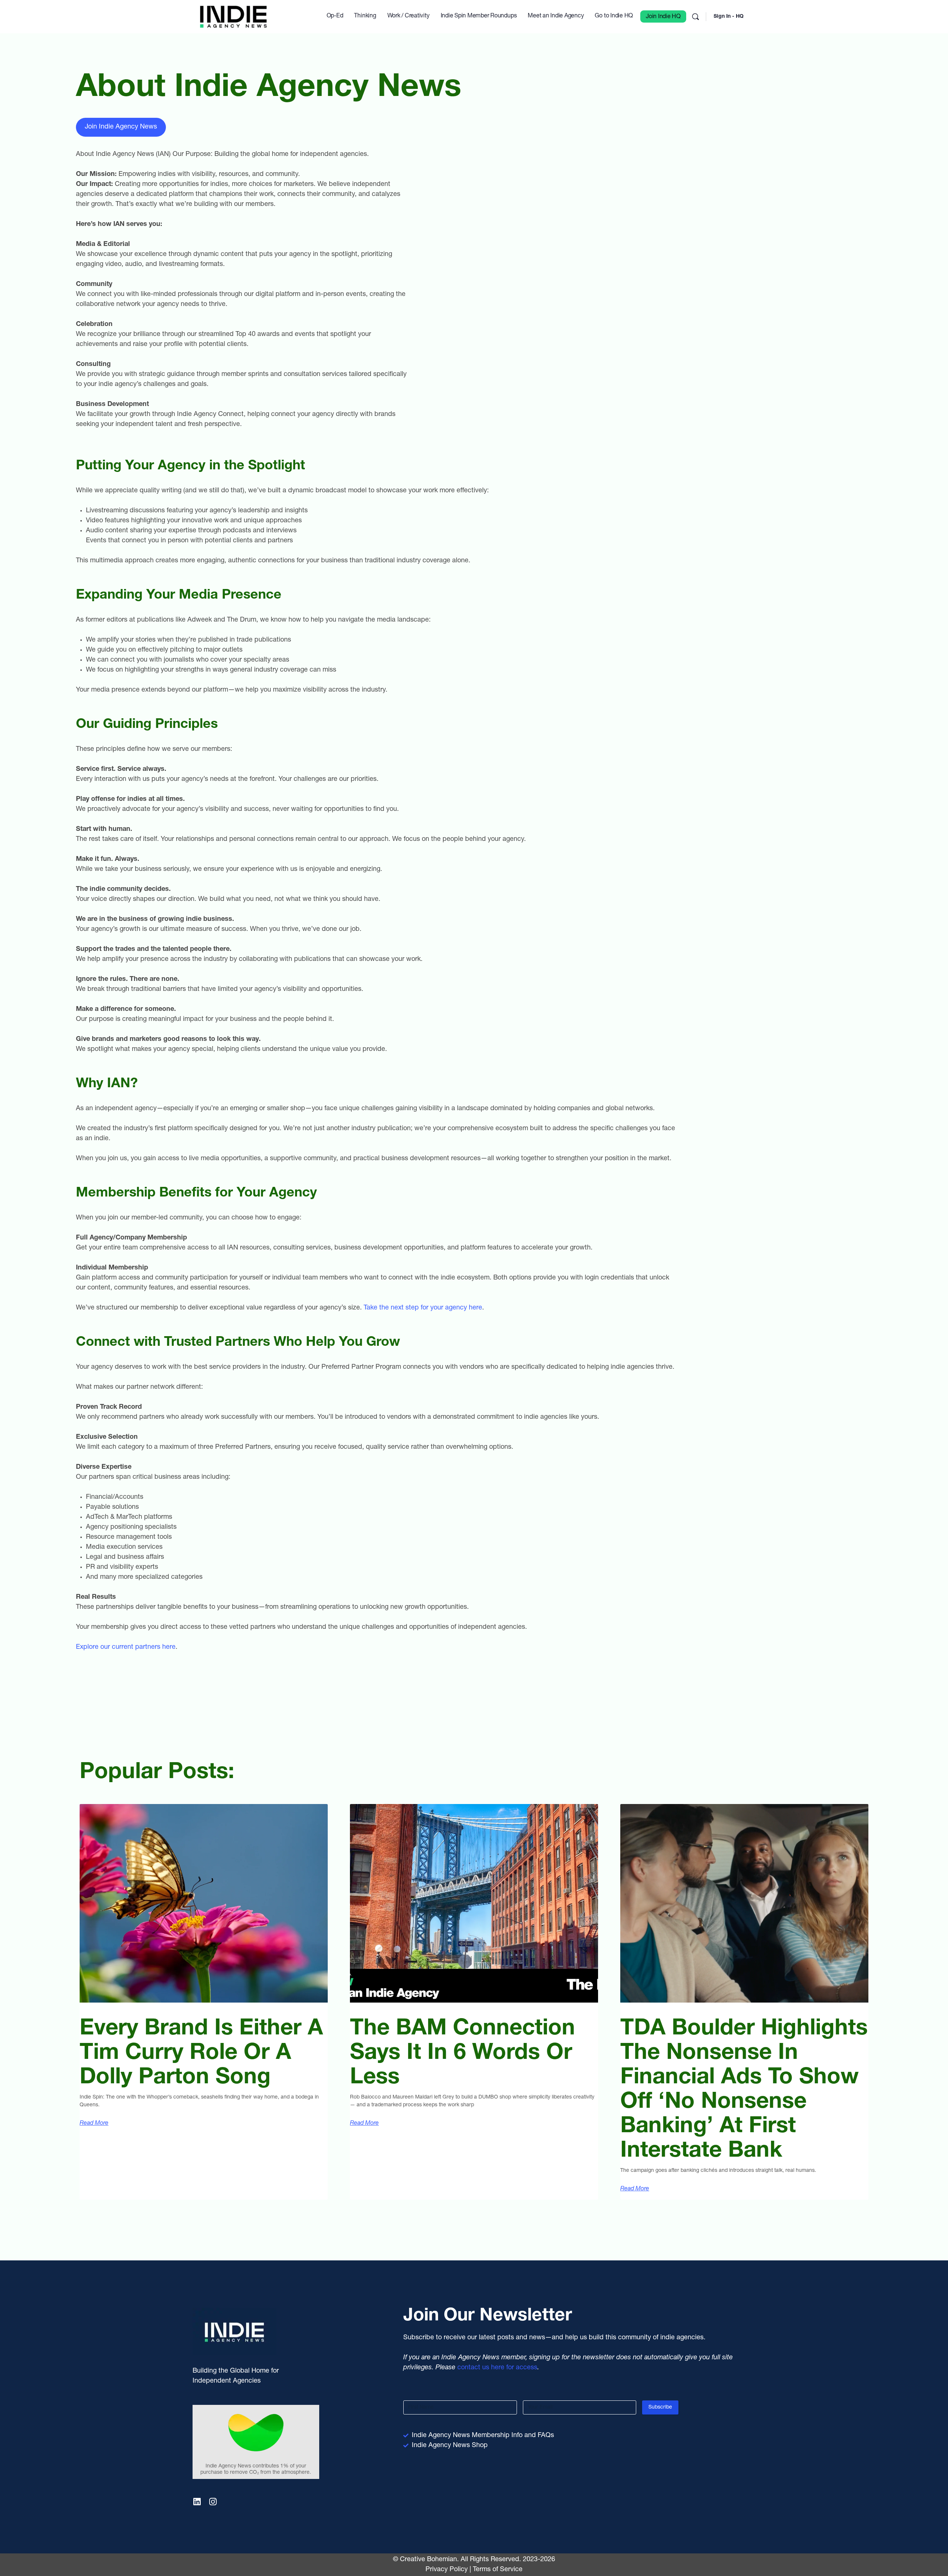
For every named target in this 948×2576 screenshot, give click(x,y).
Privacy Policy (447, 2570)
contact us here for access (497, 2368)
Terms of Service (498, 2570)
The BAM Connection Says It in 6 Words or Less (463, 2054)
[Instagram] (213, 2502)
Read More (94, 2124)
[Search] (695, 17)
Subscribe (660, 2407)
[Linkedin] (197, 2502)
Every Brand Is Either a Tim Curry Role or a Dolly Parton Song (201, 2054)
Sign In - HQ (729, 17)
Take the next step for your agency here (423, 1308)
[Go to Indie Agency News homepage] (233, 17)
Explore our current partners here (126, 1647)
